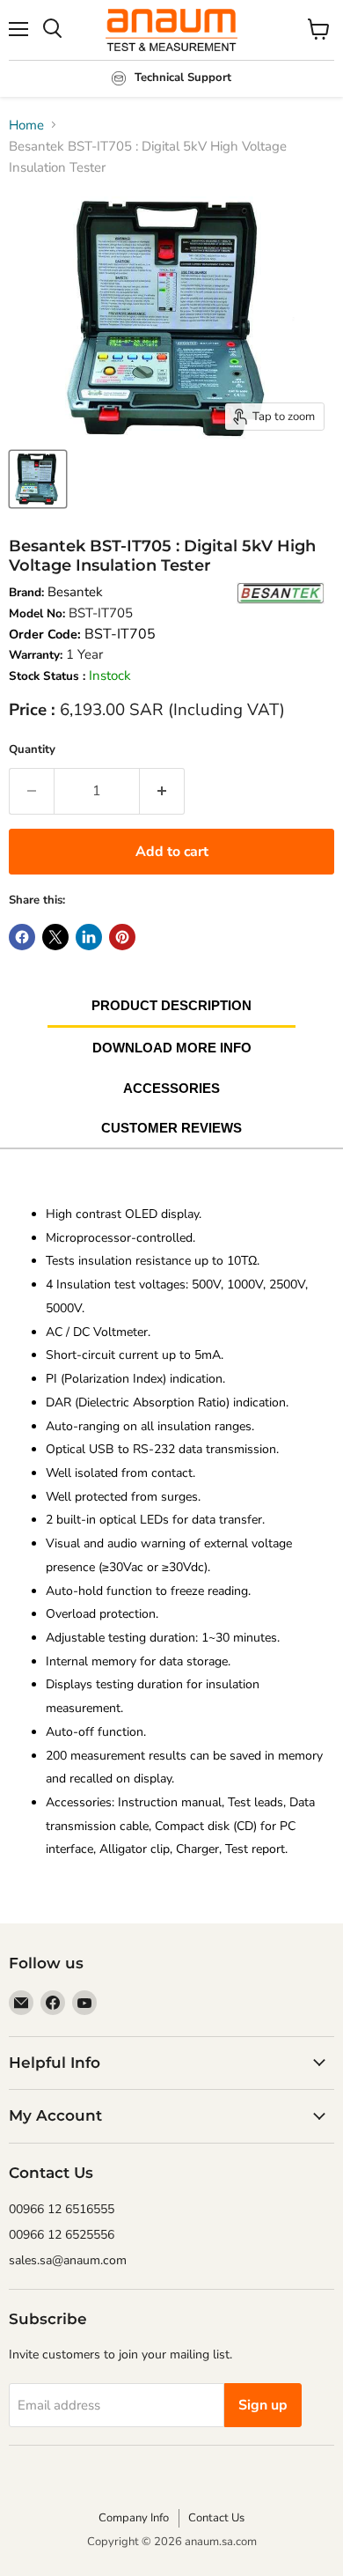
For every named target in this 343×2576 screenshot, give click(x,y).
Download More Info (172, 1048)
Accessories (171, 1088)
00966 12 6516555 (62, 2209)
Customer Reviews (171, 1128)
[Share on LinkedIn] (89, 937)
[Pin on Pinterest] (122, 937)
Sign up (263, 2405)
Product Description (171, 1005)
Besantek (75, 592)
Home (26, 125)
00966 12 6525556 (62, 2235)
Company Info (134, 2518)
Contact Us (216, 2518)
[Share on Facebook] (22, 937)
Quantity (32, 749)
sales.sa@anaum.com (68, 2260)
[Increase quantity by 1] (162, 791)
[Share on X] (55, 937)
